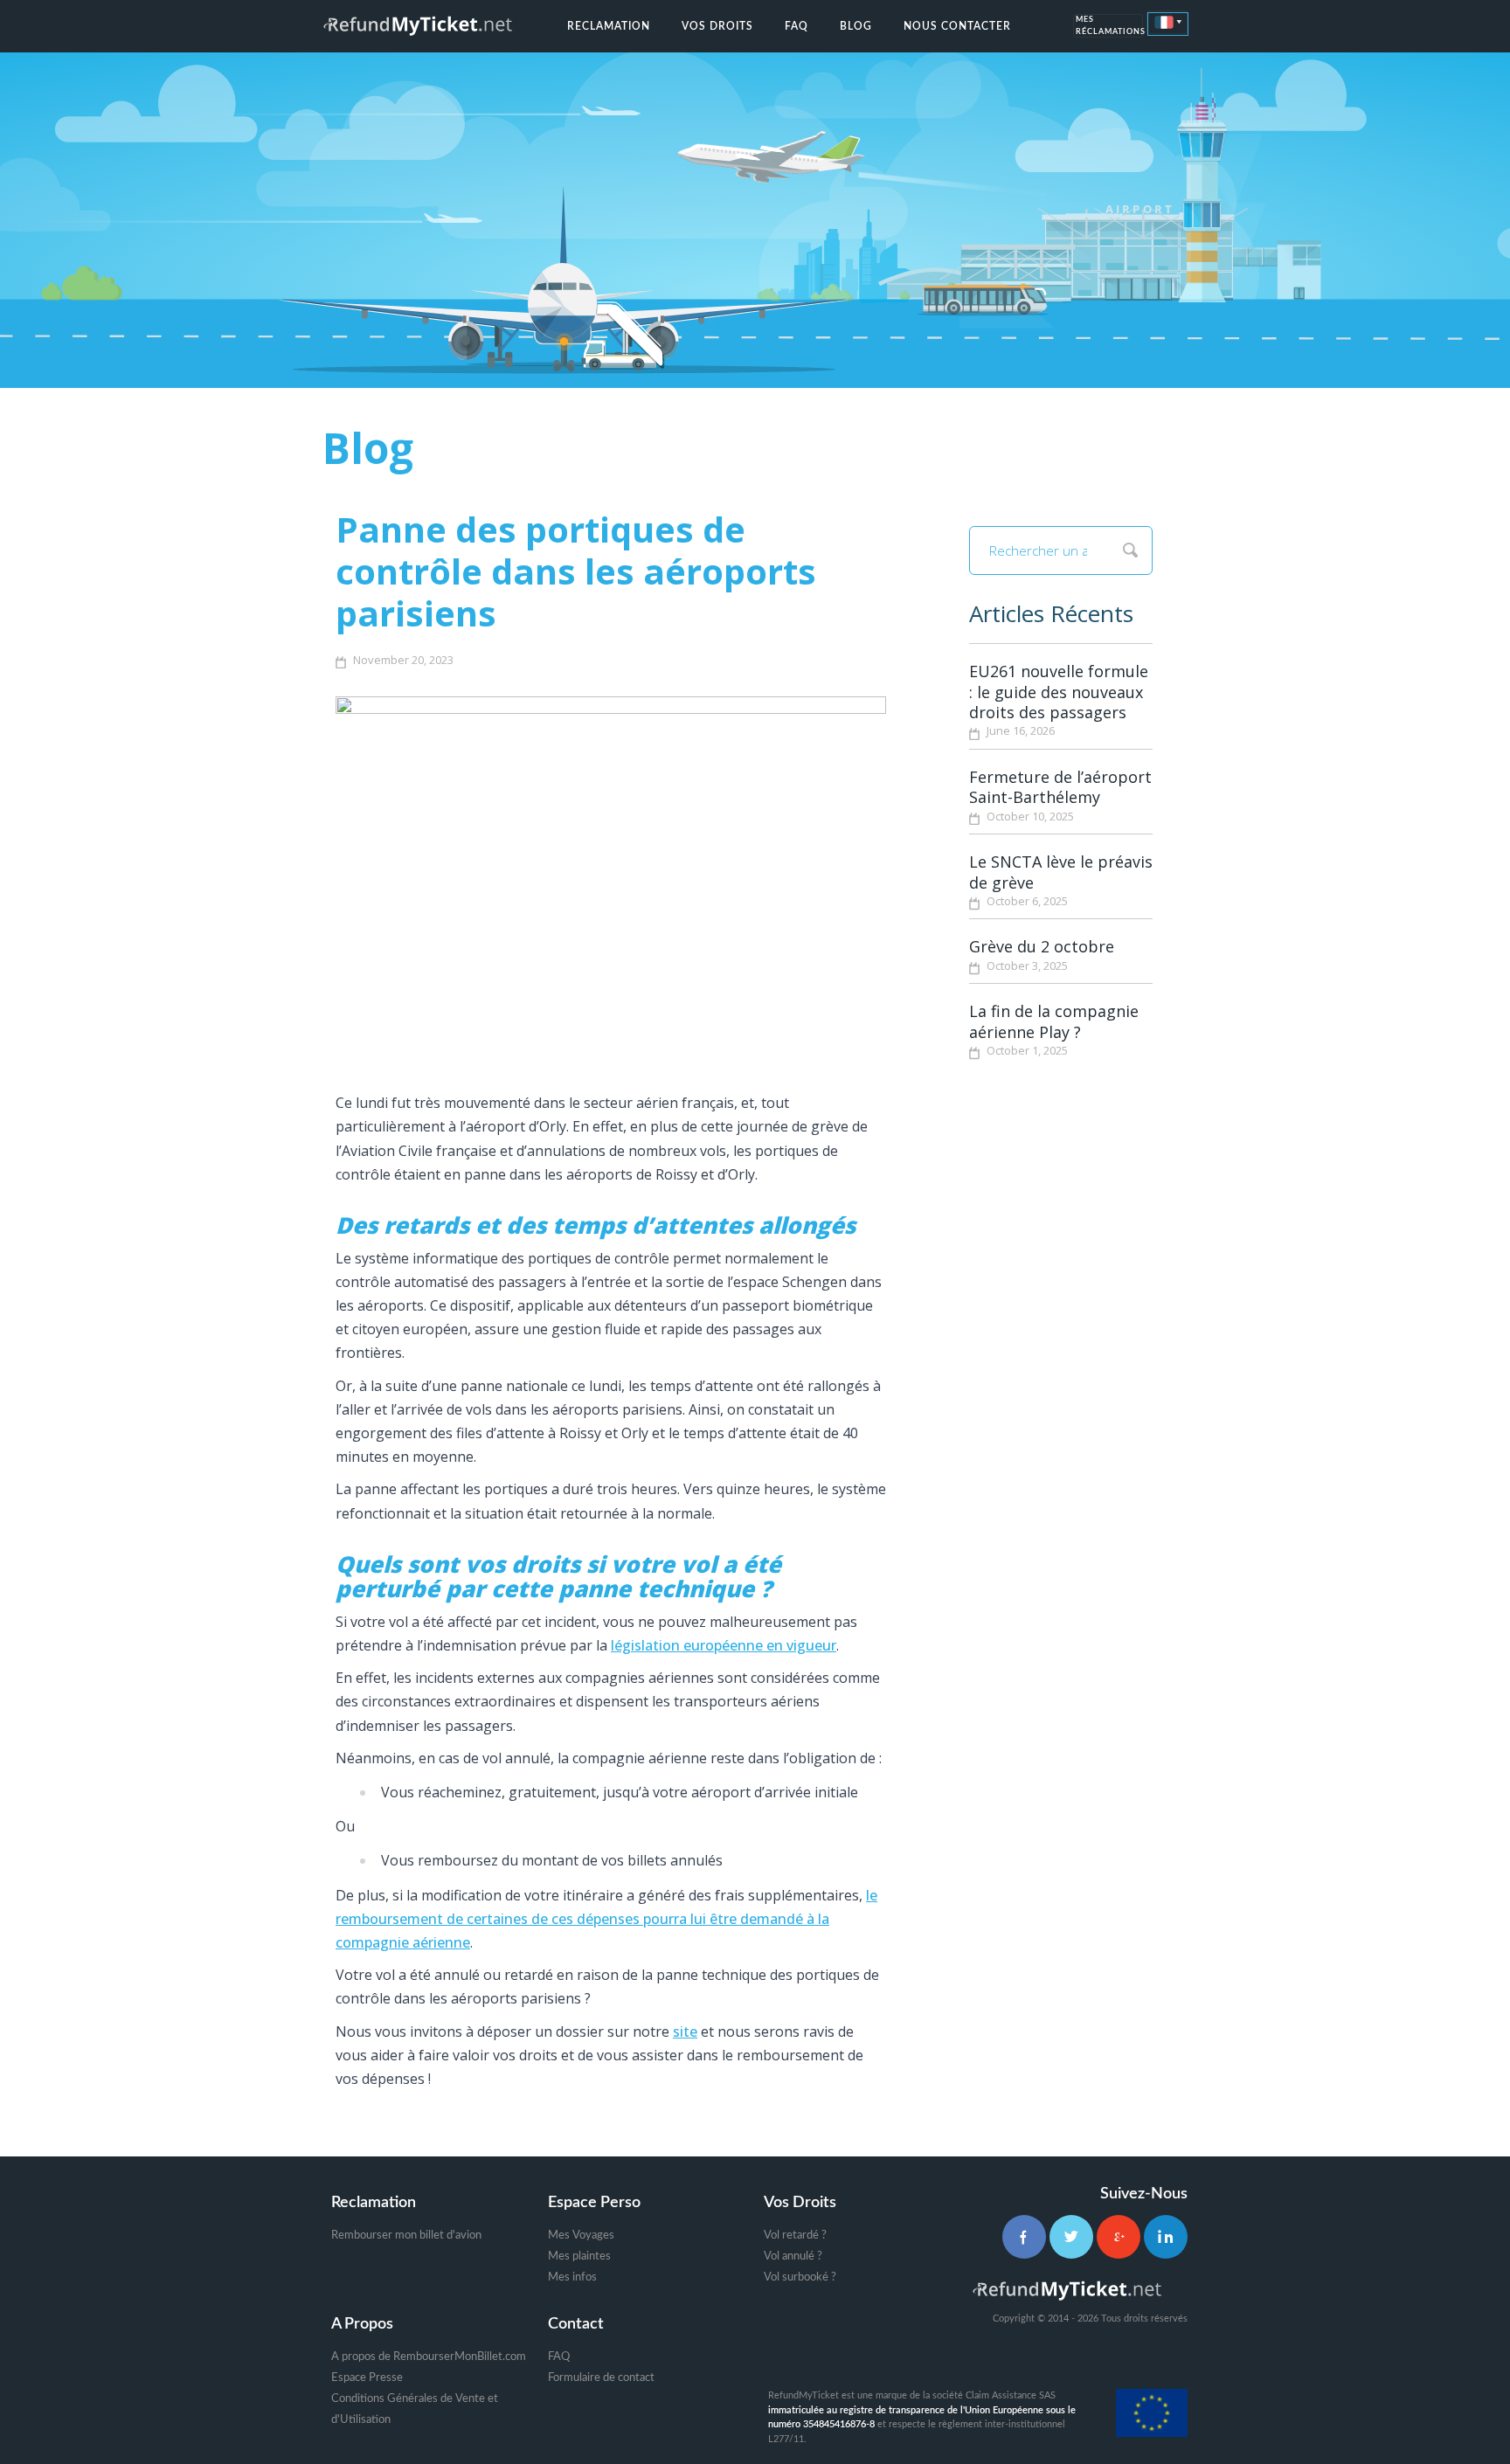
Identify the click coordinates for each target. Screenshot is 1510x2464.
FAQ (797, 26)
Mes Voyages (581, 2236)
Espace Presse (367, 2378)
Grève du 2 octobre (1042, 946)
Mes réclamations (1109, 27)
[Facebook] (1024, 2237)
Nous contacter (957, 26)
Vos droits (717, 26)
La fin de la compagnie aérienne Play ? (1054, 1021)
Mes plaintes (579, 2256)
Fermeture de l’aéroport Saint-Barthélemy (1060, 787)
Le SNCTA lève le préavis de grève (1061, 872)
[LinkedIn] (1166, 2237)
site (685, 2031)
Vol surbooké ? (800, 2277)
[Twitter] (1071, 2237)
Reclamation (609, 26)
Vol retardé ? (795, 2236)
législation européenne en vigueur (724, 1645)
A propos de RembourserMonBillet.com (429, 2357)
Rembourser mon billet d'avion (406, 2236)
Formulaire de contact (601, 2378)
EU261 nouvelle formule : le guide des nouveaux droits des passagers (1059, 692)
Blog (856, 26)
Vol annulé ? (793, 2256)
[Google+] (1119, 2237)
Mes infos (572, 2277)
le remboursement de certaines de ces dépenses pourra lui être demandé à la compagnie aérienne (606, 1919)
